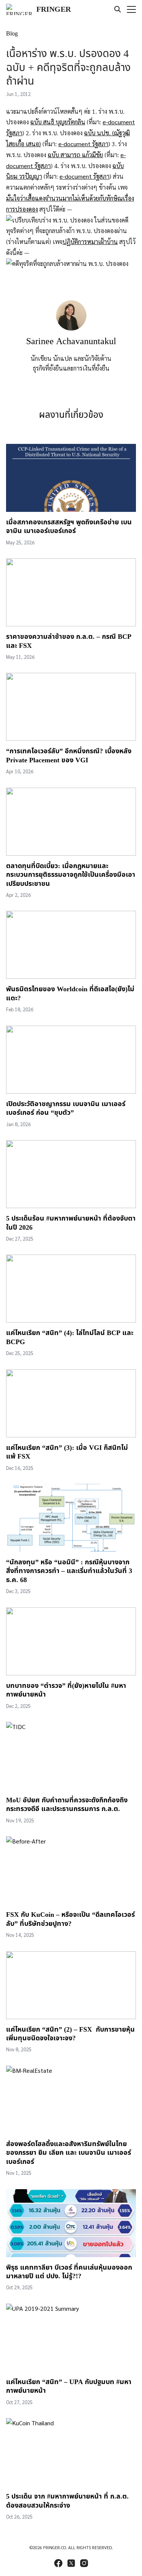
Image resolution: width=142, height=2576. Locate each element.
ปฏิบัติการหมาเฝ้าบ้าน (90, 242)
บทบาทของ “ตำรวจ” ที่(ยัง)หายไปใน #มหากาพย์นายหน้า (66, 1690)
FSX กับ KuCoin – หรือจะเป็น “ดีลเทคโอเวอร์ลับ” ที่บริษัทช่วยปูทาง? (70, 1919)
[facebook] (58, 2563)
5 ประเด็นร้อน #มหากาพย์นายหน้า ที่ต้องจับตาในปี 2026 (71, 1223)
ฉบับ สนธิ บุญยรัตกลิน (58, 122)
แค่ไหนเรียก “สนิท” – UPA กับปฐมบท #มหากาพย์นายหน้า (69, 2386)
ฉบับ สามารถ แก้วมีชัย (75, 155)
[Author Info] (71, 328)
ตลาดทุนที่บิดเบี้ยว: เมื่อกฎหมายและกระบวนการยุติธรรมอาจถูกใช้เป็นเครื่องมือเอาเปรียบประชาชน (71, 875)
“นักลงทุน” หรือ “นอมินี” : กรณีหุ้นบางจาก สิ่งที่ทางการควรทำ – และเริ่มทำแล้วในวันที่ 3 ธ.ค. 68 (69, 1571)
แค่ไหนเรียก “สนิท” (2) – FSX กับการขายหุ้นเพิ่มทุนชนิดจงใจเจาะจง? (70, 2034)
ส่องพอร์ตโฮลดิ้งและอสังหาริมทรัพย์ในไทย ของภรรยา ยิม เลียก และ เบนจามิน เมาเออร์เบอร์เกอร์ (69, 2153)
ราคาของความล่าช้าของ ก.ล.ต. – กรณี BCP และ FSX (69, 641)
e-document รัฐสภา (83, 144)
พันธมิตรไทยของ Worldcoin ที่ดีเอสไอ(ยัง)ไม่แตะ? (70, 994)
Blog (12, 34)
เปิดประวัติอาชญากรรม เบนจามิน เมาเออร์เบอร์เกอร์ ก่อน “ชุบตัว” (66, 1108)
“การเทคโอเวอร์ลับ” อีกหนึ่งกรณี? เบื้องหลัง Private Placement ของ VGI (69, 756)
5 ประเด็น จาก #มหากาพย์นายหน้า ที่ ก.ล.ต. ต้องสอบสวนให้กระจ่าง (67, 2501)
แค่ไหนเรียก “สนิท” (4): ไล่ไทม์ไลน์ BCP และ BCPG (70, 1337)
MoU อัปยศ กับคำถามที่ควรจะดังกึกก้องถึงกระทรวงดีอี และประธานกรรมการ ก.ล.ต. (67, 1805)
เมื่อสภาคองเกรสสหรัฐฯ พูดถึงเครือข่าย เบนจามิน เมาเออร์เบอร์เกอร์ (69, 527)
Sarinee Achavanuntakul (71, 342)
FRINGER (54, 9)
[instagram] (84, 2563)
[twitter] (71, 2563)
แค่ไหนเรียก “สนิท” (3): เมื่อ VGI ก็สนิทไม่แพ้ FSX (67, 1452)
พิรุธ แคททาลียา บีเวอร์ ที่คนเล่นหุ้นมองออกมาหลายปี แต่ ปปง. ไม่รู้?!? (69, 2272)
